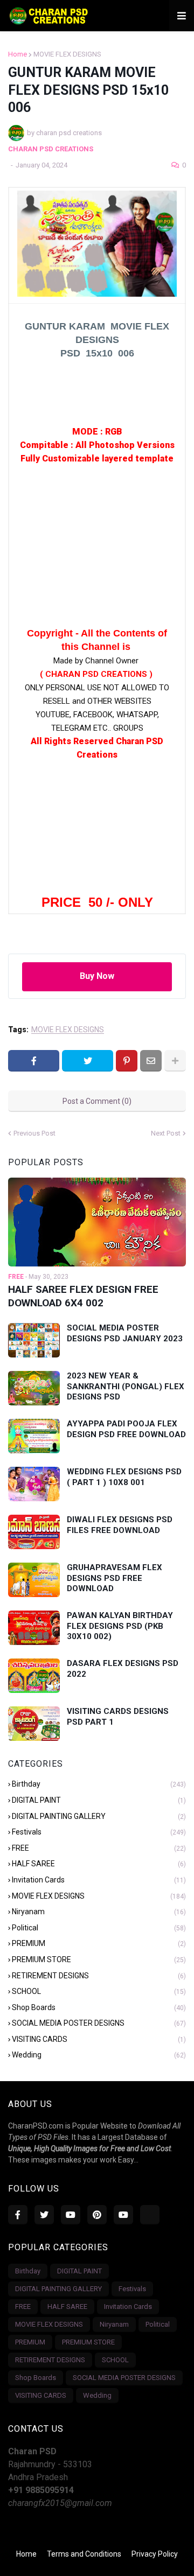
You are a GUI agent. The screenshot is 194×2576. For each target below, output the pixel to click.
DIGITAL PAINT (99, 1800)
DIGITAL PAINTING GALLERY (99, 1816)
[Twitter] (88, 1061)
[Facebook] (34, 1061)
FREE (99, 1848)
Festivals (99, 1832)
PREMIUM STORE (99, 1959)
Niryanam (99, 1912)
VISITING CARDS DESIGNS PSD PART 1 (118, 1717)
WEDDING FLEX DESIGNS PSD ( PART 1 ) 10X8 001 (124, 1477)
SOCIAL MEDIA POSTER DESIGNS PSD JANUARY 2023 (125, 1333)
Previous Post (34, 1133)
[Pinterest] (127, 1061)
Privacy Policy (155, 2554)
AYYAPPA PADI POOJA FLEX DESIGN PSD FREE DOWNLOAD (126, 1429)
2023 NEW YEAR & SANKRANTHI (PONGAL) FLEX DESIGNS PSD (126, 1386)
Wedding (99, 2055)
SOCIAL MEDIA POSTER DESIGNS (99, 2023)
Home (18, 54)
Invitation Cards (99, 1880)
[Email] (151, 1061)
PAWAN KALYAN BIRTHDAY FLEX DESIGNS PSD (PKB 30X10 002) (120, 1626)
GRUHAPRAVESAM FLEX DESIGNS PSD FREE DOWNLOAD (115, 1578)
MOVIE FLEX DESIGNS (67, 54)
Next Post (166, 1133)
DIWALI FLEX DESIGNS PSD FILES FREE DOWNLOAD (120, 1525)
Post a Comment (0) (97, 1101)
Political (99, 1928)
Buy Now (97, 976)
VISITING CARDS (99, 2039)
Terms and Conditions (84, 2554)
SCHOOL (99, 1991)
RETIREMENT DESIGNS (99, 1976)
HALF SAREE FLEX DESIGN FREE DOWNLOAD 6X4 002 (83, 1296)
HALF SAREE (99, 1864)
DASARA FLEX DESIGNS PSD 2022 (123, 1669)
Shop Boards (99, 2007)
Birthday (99, 1784)
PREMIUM (99, 1943)
